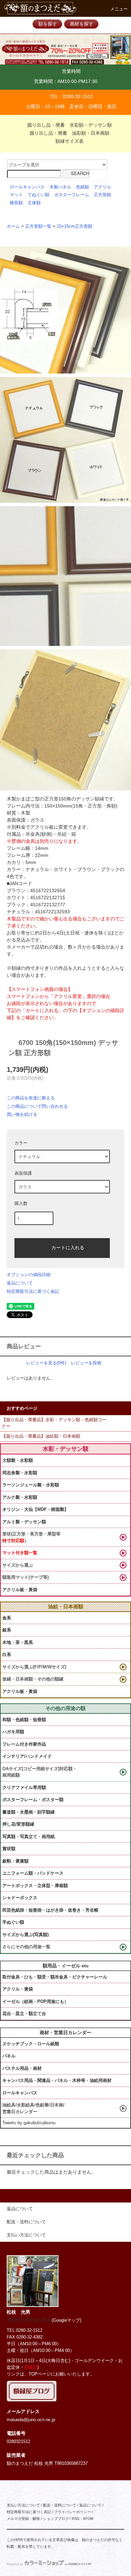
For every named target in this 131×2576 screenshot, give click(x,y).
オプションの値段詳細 (29, 1275)
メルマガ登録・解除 (23, 2519)
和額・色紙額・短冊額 (24, 1720)
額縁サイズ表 (70, 141)
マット (16, 195)
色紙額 (82, 187)
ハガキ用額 (13, 1732)
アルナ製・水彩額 (20, 1497)
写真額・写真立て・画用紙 (29, 1837)
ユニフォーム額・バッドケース (33, 1873)
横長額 (16, 203)
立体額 (34, 203)
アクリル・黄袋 (18, 1989)
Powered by (15, 2564)
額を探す (48, 24)
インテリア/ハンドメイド (27, 1756)
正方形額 (102, 195)
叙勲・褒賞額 (15, 1861)
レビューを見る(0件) (46, 1363)
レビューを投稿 (86, 1363)
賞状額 (9, 1849)
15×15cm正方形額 (75, 226)
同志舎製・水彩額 (20, 1473)
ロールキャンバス (27, 187)
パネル (9, 2056)
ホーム (13, 226)
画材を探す (82, 24)
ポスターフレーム (72, 195)
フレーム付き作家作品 (24, 1744)
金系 (7, 1618)
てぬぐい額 (38, 195)
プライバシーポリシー (73, 2512)
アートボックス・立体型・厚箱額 (35, 1886)
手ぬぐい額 (13, 1922)
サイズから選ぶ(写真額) (26, 1935)
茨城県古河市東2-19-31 (29, 2320)
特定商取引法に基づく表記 (33, 1291)
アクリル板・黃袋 (20, 1590)
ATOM (88, 2519)
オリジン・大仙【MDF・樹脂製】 (35, 1509)
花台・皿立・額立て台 (24, 2014)
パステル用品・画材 (22, 2068)
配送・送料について (60, 2505)
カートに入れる (68, 1247)
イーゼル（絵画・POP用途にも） (35, 2001)
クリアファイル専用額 (24, 1787)
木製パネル (60, 187)
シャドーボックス (20, 1898)
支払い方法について (23, 2505)
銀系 (7, 1630)
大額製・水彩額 (18, 1460)
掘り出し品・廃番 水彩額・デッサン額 (70, 125)
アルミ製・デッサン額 (24, 1522)
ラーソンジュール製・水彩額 (31, 1485)
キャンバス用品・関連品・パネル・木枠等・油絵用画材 (57, 2080)
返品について (20, 1283)
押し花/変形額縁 (18, 1824)
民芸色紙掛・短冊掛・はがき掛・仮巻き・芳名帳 (50, 1910)
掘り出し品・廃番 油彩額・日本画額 (70, 133)
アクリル (102, 187)
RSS (76, 2519)
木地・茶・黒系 (18, 1642)
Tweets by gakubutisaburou (29, 2123)
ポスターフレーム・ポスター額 (33, 1800)
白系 (7, 1654)
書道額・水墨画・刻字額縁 (29, 1812)
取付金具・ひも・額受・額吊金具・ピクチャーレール (55, 1977)
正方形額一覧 (38, 226)
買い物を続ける (22, 1114)
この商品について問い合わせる (37, 1106)
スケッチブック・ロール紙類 (31, 2044)
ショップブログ (56, 2519)
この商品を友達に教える (31, 1098)
